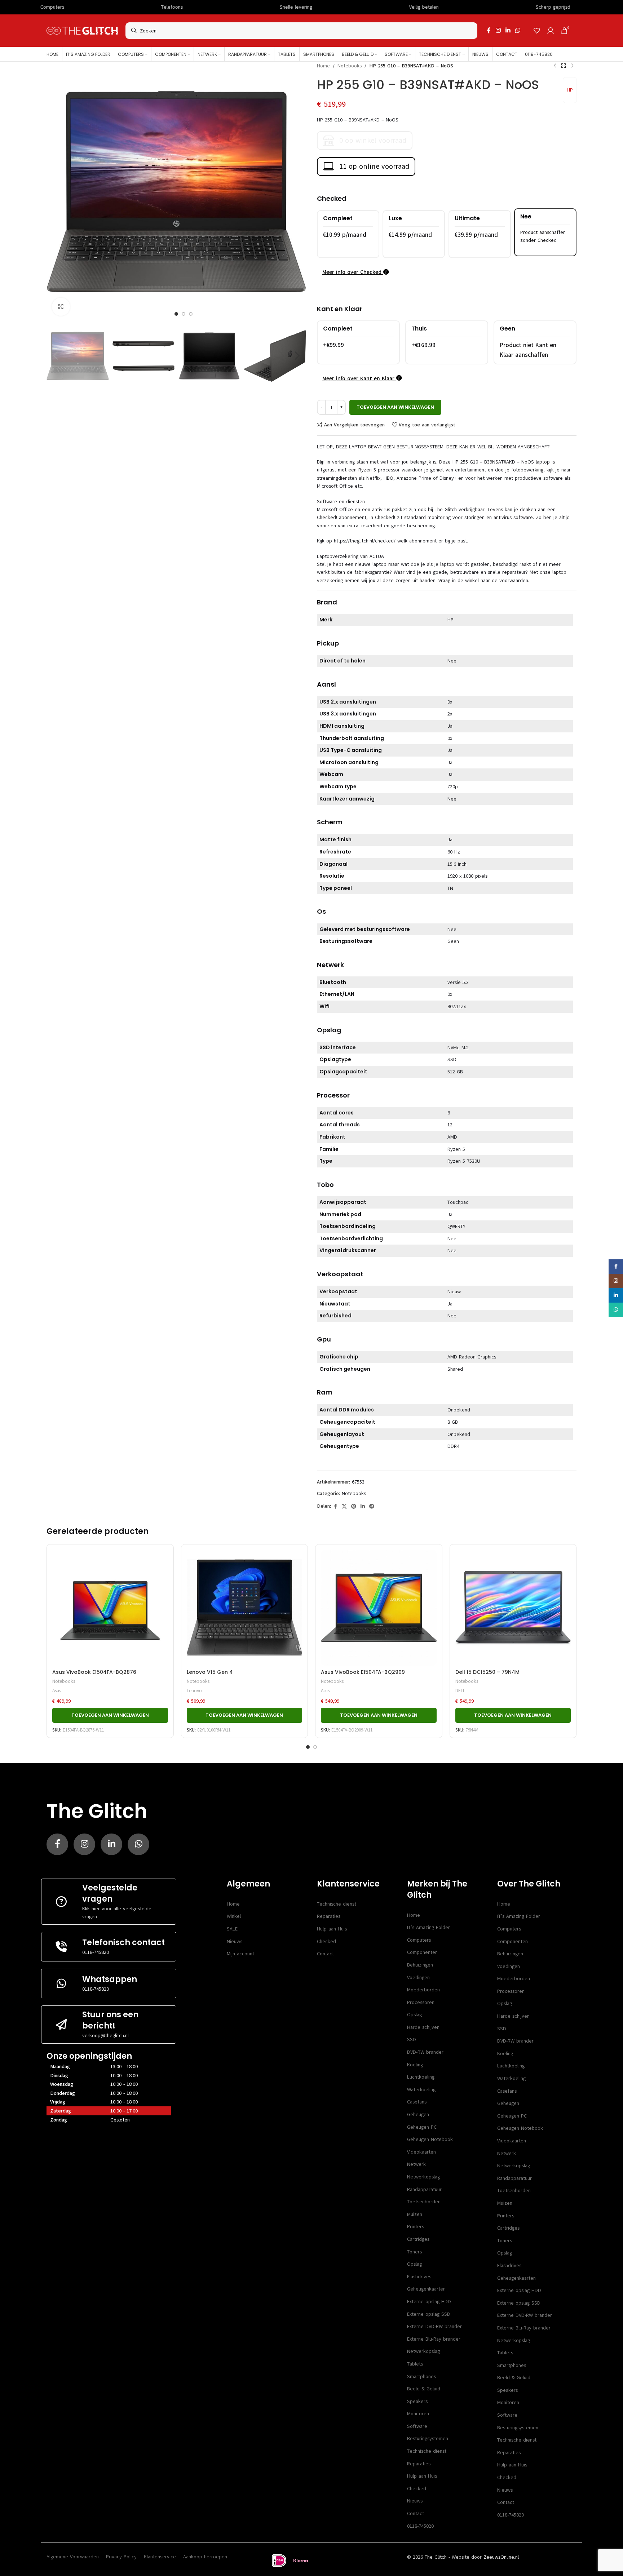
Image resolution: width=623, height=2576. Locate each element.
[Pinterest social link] (354, 1507)
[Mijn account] (551, 31)
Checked (326, 1941)
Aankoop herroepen (205, 2557)
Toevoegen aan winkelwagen (395, 407)
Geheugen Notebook (430, 2139)
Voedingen (418, 1978)
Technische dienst (337, 1904)
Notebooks (350, 66)
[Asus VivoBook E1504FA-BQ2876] (110, 1608)
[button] (56, 356)
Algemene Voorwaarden (73, 2557)
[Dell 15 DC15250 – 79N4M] (513, 1608)
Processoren (421, 2002)
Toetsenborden (424, 2202)
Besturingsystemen (428, 2438)
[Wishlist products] (537, 31)
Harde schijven (423, 2027)
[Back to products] (564, 66)
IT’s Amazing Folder (428, 1927)
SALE (232, 1929)
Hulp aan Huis (332, 1929)
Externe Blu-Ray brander (434, 2339)
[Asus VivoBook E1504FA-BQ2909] (379, 1608)
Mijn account (240, 1954)
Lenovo (194, 1691)
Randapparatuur (424, 2189)
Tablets (415, 2364)
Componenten (422, 1952)
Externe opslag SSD (429, 2314)
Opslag (414, 2015)
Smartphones (421, 2377)
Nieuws (235, 1941)
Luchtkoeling (421, 2077)
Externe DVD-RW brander (434, 2326)
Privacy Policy (121, 2557)
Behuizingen (420, 1965)
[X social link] (344, 1507)
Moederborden (423, 1990)
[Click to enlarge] (61, 307)
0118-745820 (96, 1952)
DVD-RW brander (425, 2052)
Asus (57, 1691)
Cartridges (418, 2239)
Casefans (417, 2102)
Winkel (234, 1916)
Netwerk (416, 2164)
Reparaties (329, 1916)
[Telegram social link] (372, 1507)
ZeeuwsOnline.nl (501, 2557)
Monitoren (418, 2414)
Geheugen (418, 2114)
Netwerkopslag (423, 2177)
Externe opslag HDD (429, 2302)
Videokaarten (421, 2152)
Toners (414, 2252)
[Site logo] (82, 30)
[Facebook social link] (489, 30)
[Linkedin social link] (508, 30)
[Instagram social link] (498, 30)
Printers (416, 2227)
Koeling (415, 2065)
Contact (325, 1954)
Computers (419, 1940)
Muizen (415, 2214)
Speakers (417, 2401)
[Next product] (572, 66)
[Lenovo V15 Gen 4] (245, 1608)
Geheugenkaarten (426, 2289)
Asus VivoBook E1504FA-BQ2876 (94, 1672)
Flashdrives (419, 2277)
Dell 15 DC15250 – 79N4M (487, 1672)
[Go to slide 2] (315, 1747)
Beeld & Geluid (424, 2389)
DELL (460, 1691)
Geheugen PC (422, 2127)
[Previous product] (555, 66)
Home (323, 66)
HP (570, 90)
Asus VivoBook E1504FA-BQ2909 (363, 1672)
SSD (412, 2039)
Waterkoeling (421, 2090)
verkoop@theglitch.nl (105, 2036)
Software (417, 2426)
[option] (176, 314)
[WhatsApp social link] (518, 30)
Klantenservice (160, 2557)
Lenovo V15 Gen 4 (210, 1672)
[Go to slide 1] (308, 1747)
